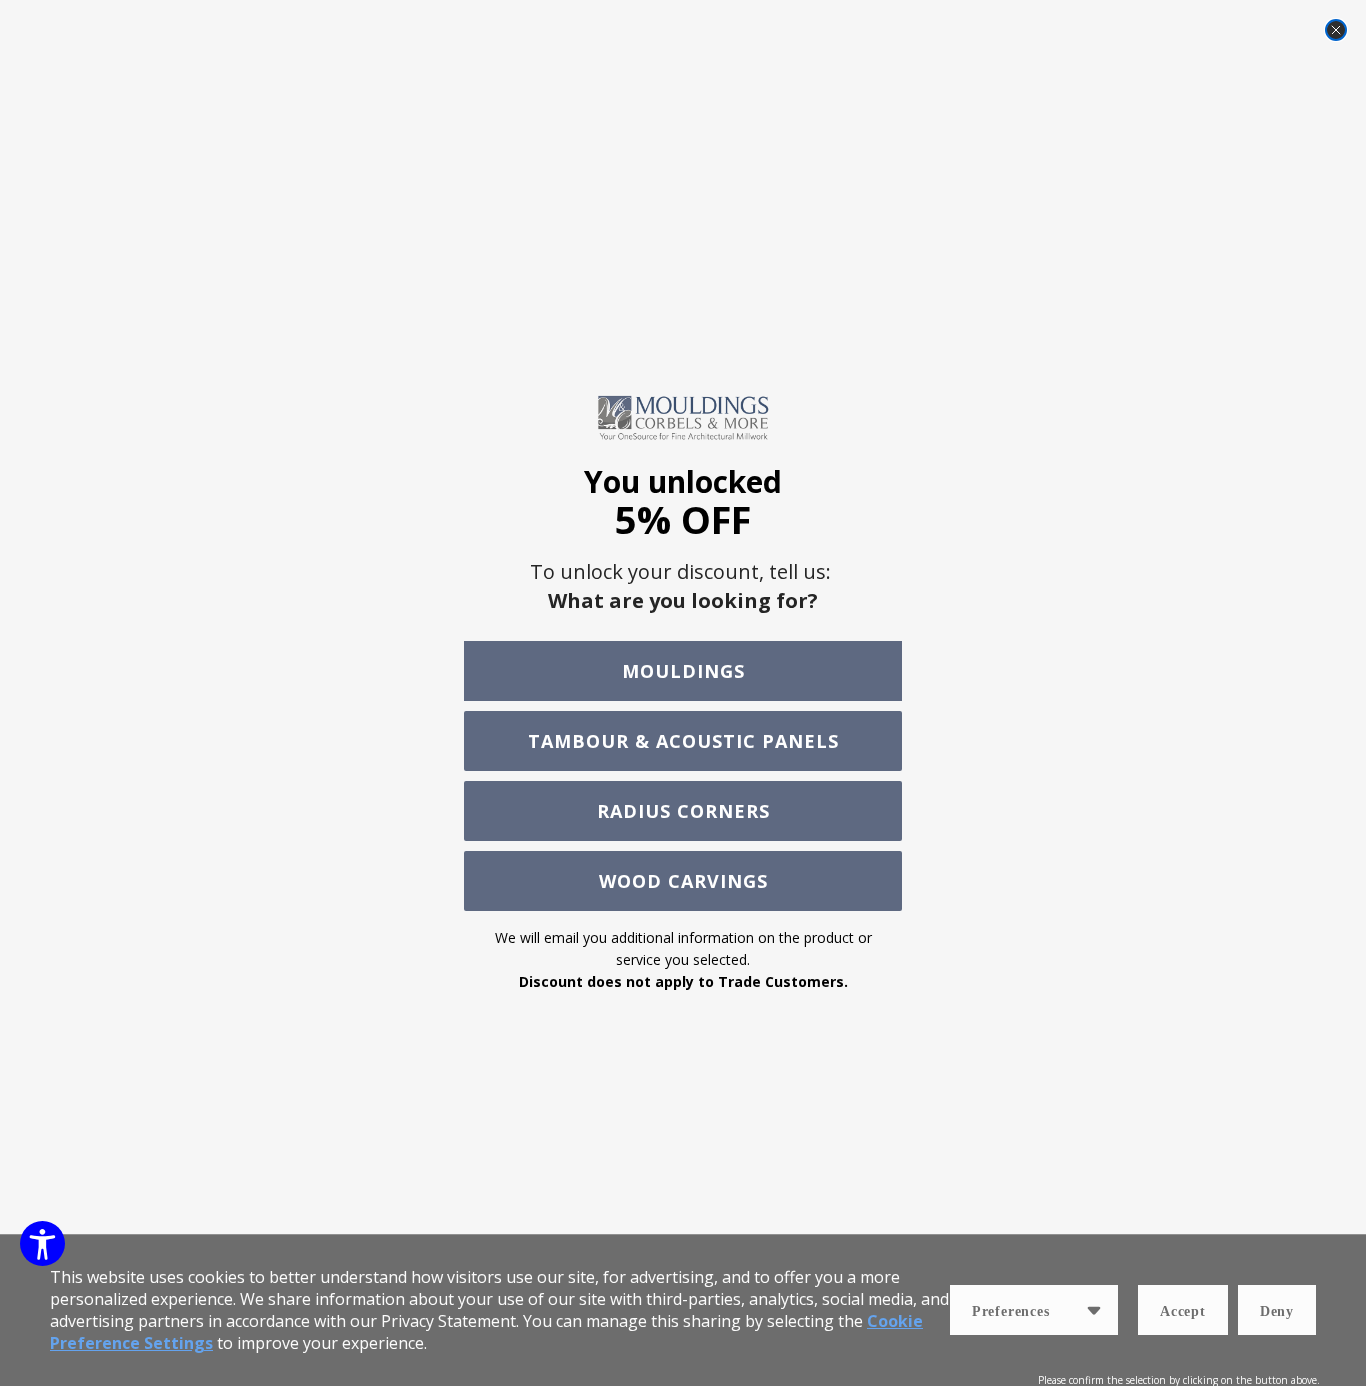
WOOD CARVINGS (683, 881)
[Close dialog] (1336, 30)
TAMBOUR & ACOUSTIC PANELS (683, 741)
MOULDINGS (683, 671)
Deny (1277, 1311)
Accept (1183, 1311)
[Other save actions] (1094, 1310)
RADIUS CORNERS (683, 811)
